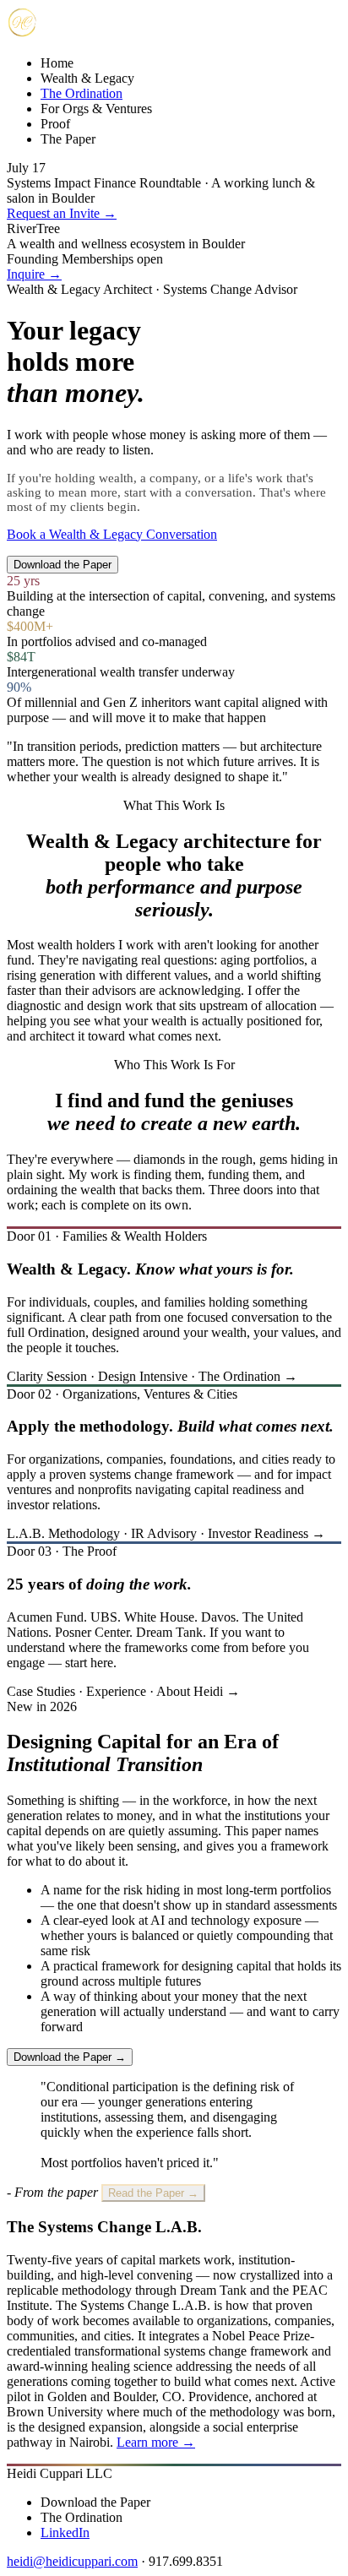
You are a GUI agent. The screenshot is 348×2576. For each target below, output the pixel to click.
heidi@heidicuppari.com (72, 2561)
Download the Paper (63, 565)
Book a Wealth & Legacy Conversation (112, 534)
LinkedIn (65, 2533)
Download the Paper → (70, 2057)
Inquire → (34, 274)
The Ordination (82, 93)
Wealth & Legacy (87, 78)
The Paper (68, 139)
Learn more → (156, 2442)
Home (57, 63)
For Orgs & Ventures (96, 109)
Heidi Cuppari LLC (60, 2473)
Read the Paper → (153, 2193)
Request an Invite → (62, 213)
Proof (55, 124)
